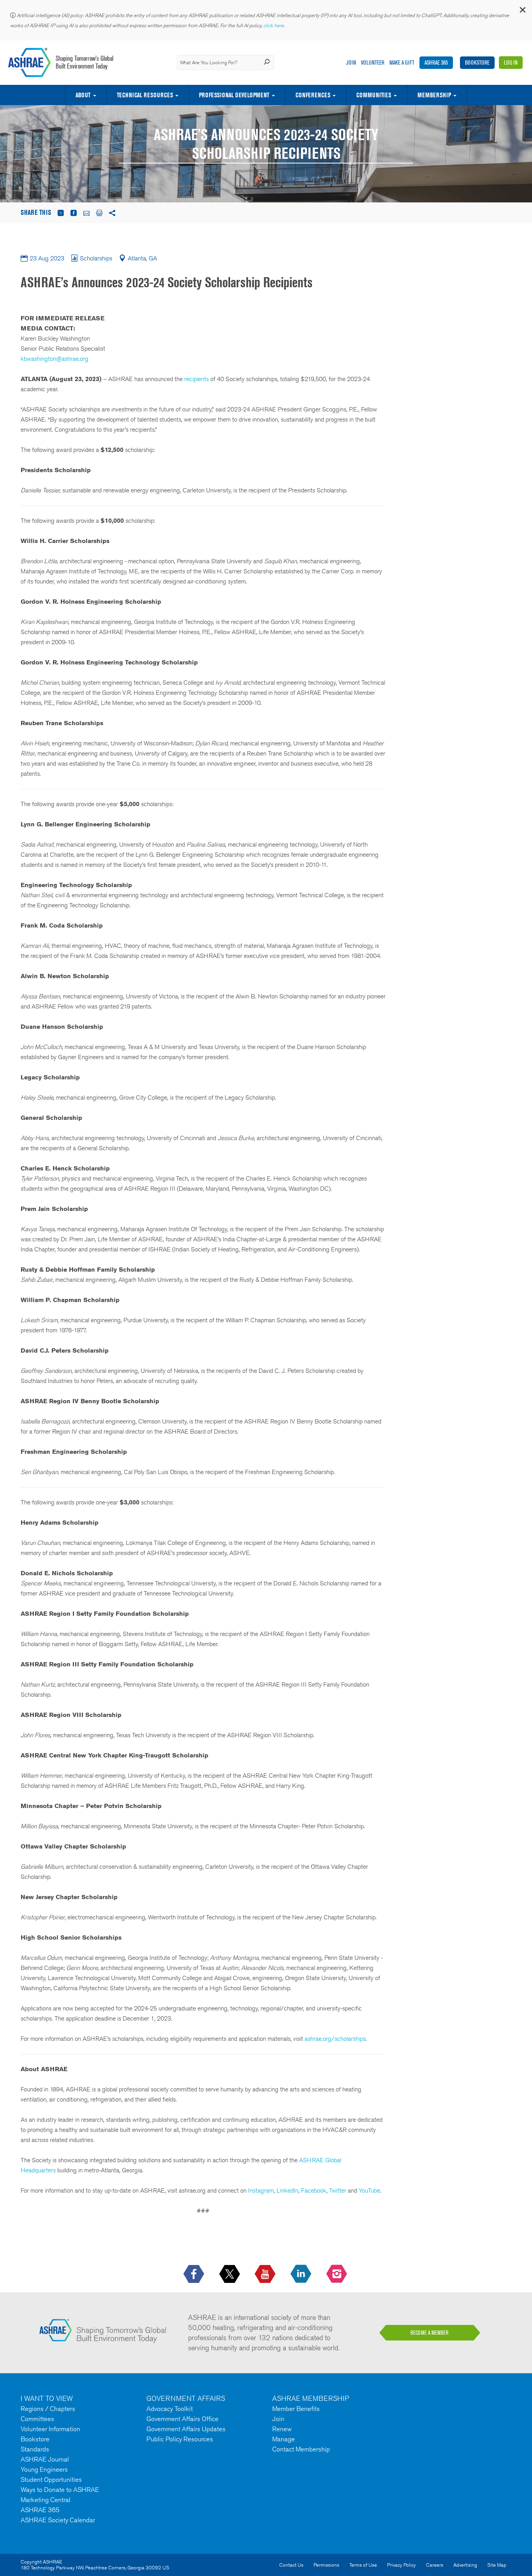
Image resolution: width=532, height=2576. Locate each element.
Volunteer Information (50, 2429)
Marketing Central (46, 2500)
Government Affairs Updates (186, 2429)
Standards (35, 2449)
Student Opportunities (51, 2479)
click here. (275, 25)
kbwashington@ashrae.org (55, 359)
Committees (37, 2419)
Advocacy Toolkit (170, 2409)
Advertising (465, 2565)
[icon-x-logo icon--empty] (230, 2274)
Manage (284, 2439)
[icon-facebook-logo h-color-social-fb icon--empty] (195, 2274)
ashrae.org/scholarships (335, 2039)
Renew (282, 2429)
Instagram (261, 2190)
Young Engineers (44, 2469)
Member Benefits (296, 2409)
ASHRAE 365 (436, 62)
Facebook (314, 2190)
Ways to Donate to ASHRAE (60, 2490)
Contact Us (291, 2565)
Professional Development (234, 95)
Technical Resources (145, 95)
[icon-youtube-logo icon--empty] (266, 2274)
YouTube (369, 2190)
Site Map (497, 2565)
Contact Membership (301, 2449)
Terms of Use (363, 2565)
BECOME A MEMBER (430, 2333)
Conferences (313, 95)
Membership (434, 95)
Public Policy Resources (180, 2439)
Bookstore (477, 62)
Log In (511, 62)
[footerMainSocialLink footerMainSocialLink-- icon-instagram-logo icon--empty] (337, 2274)
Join (351, 62)
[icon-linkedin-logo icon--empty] (302, 2274)
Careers (435, 2565)
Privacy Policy (402, 2565)
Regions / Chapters (48, 2409)
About (83, 95)
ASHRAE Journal (45, 2459)
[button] (522, 11)
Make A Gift (402, 62)
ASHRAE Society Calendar (58, 2520)
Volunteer (373, 62)
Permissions (326, 2565)
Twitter (338, 2190)
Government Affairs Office (182, 2419)
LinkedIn (287, 2190)
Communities (374, 95)
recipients (196, 379)
